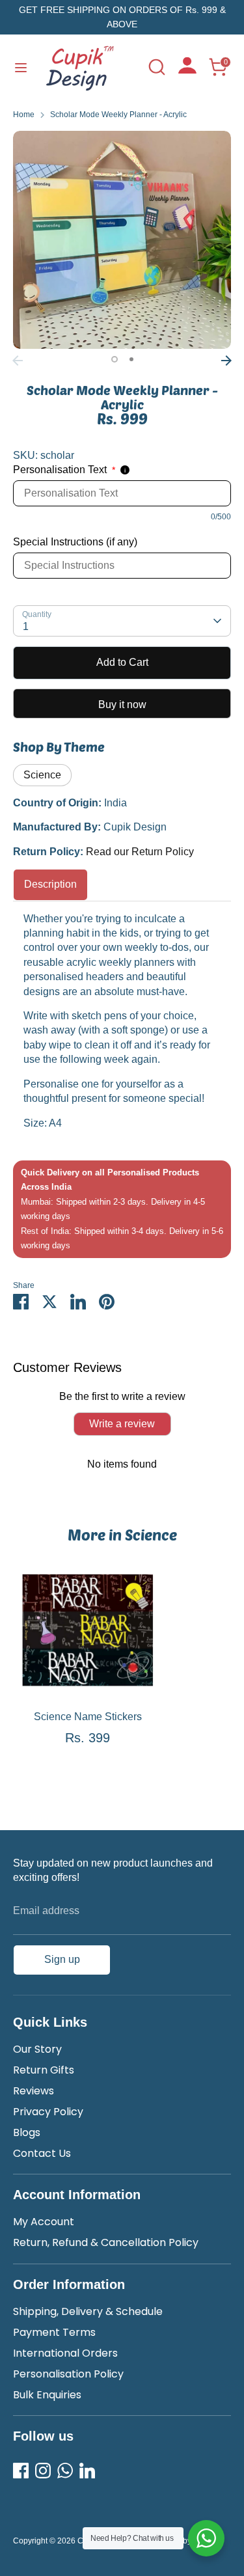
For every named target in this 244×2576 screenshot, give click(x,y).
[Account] (187, 70)
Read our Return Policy (140, 852)
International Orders (65, 2353)
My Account (44, 2222)
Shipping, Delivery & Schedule (88, 2311)
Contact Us (42, 2153)
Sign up (62, 1959)
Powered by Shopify (184, 2541)
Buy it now (122, 705)
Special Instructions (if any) (75, 542)
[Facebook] (21, 2471)
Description (50, 884)
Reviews (34, 2091)
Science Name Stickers (88, 1717)
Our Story (37, 2049)
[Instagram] (43, 2471)
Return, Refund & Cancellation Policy (106, 2242)
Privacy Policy (48, 2112)
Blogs (27, 2132)
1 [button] (115, 359)
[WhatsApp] (65, 2471)
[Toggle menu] (21, 67)
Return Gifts (44, 2070)
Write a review (122, 1424)
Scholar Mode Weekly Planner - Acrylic (118, 115)
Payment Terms (54, 2332)
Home (24, 115)
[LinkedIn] (87, 2471)
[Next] (226, 361)
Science (42, 775)
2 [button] (131, 359)
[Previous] (18, 361)
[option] (122, 240)
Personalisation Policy (68, 2374)
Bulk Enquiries (47, 2395)
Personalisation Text (64, 470)
